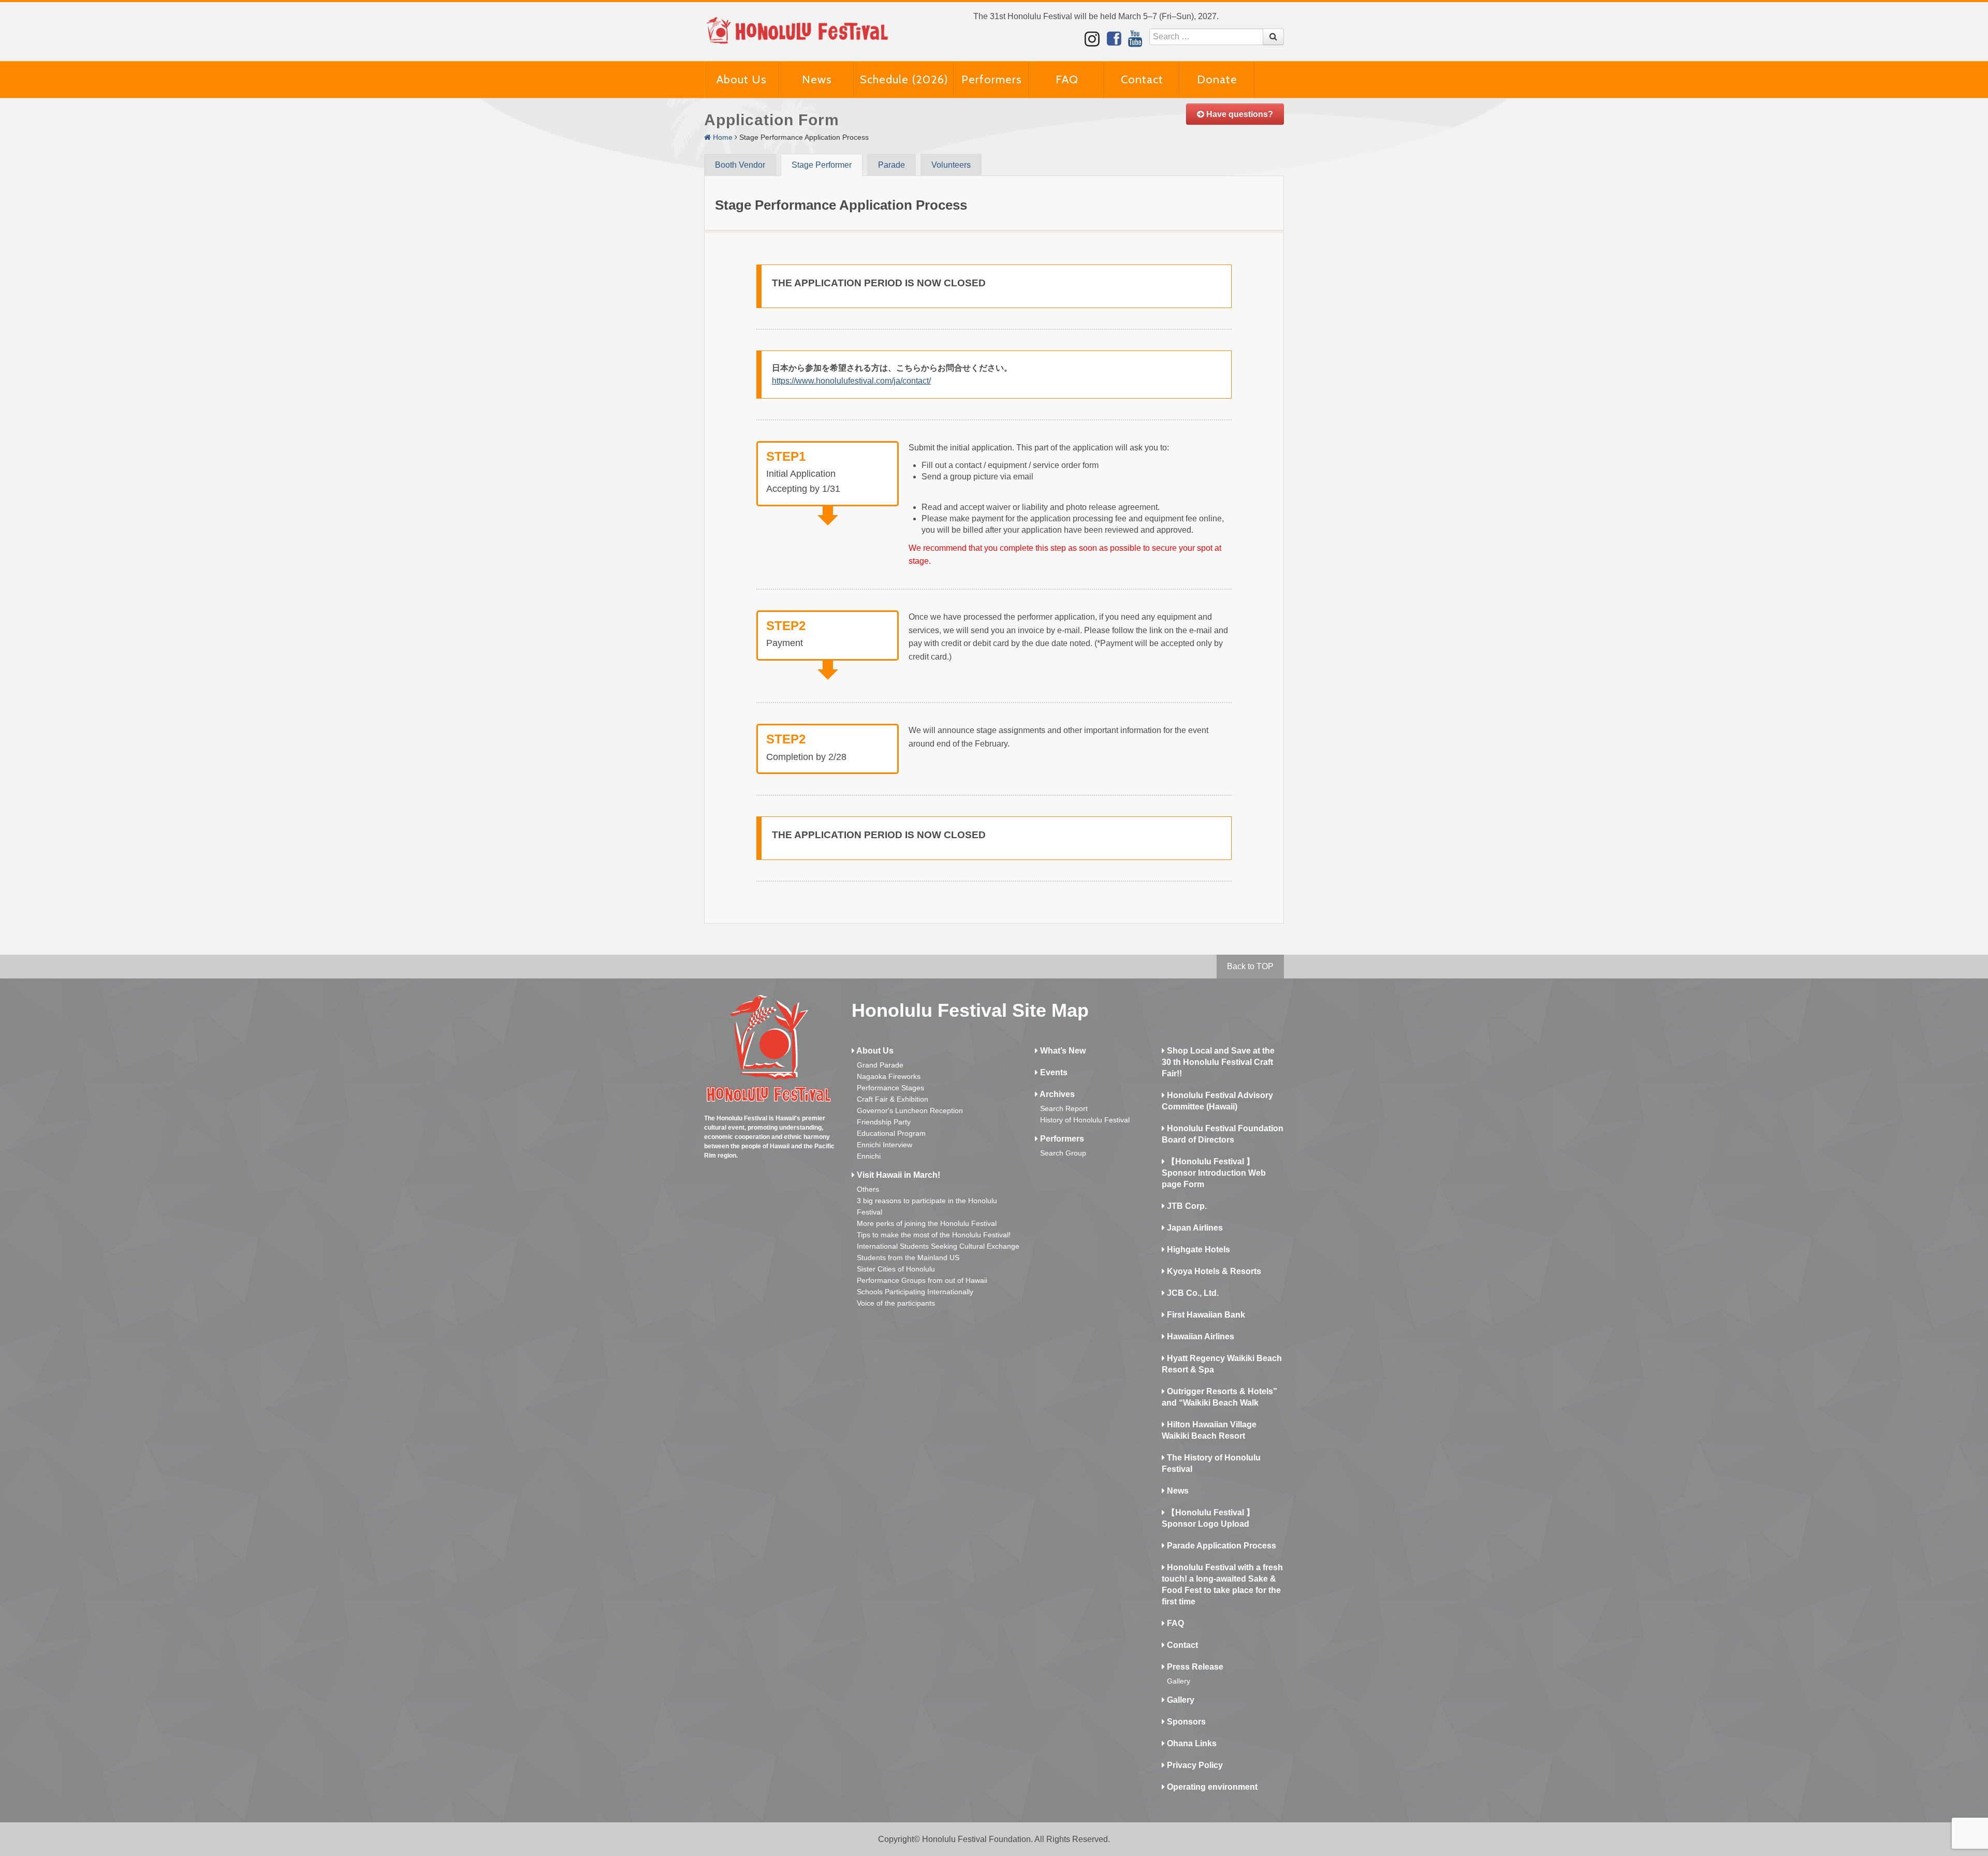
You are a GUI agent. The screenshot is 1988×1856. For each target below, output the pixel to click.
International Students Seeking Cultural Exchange (938, 1246)
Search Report (1064, 1108)
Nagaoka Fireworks (889, 1076)
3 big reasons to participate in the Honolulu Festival (927, 1206)
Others (868, 1189)
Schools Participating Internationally (915, 1292)
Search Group (1063, 1153)
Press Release (1194, 1667)
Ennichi (869, 1156)
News (817, 79)
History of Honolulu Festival (1085, 1120)
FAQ (1067, 79)
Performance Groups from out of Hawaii (922, 1280)
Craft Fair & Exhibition (893, 1099)
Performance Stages (890, 1088)
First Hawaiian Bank (1205, 1315)
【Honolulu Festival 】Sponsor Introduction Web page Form (1214, 1173)
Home (722, 137)
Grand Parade (880, 1065)
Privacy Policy (1194, 1765)
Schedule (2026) (904, 79)
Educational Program (891, 1133)
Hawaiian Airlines (1200, 1336)
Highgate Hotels (1197, 1249)
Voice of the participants (896, 1303)
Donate (1217, 79)
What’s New (1062, 1051)
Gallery (1179, 1681)
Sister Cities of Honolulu (896, 1269)
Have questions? (1239, 114)
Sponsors (1185, 1722)
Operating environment (1211, 1787)
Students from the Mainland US (908, 1258)
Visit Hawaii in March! (897, 1175)
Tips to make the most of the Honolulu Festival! (934, 1235)
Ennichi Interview (885, 1145)
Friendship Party (884, 1122)
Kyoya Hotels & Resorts (1213, 1271)
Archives (1056, 1094)
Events (1053, 1072)
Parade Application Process (1220, 1546)
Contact (1142, 79)
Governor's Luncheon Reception (910, 1110)
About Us (742, 79)
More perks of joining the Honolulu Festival (927, 1223)
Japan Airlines (1194, 1228)
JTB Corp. (1186, 1206)
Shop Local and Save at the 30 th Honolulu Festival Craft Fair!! (1218, 1062)
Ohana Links (1191, 1743)
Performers (992, 79)
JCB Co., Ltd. (1192, 1293)
